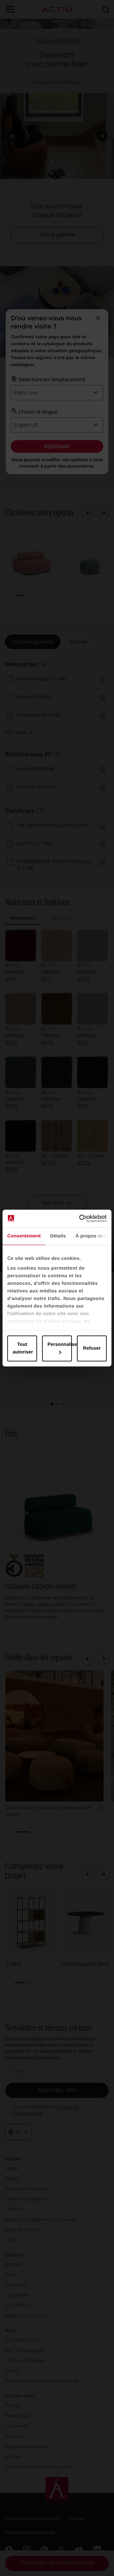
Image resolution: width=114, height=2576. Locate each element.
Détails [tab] (58, 1236)
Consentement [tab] (24, 1236)
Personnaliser (60, 1344)
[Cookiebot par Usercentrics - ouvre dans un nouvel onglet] (80, 1218)
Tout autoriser (23, 1348)
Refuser (92, 1348)
